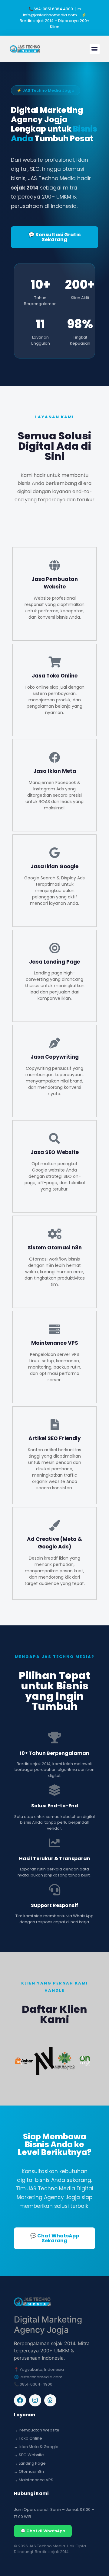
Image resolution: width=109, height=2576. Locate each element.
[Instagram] (35, 2400)
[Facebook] (20, 2400)
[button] (95, 49)
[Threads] (50, 2400)
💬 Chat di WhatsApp (43, 2531)
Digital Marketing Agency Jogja (48, 2325)
